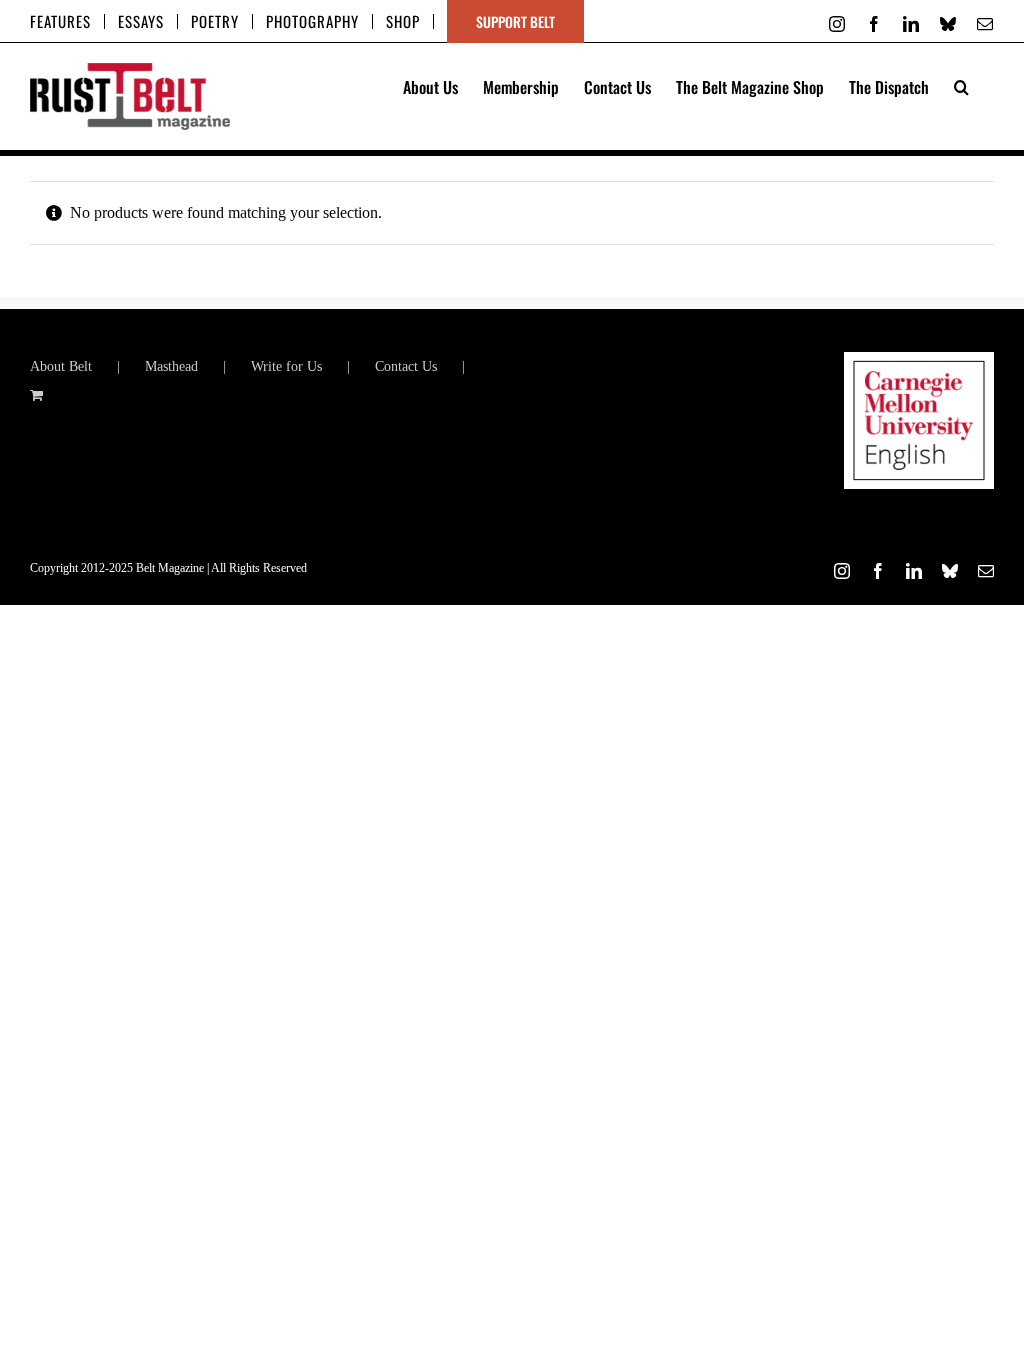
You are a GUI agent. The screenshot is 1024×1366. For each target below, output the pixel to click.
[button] (961, 85)
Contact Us (406, 366)
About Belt (61, 366)
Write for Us (286, 366)
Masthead (171, 366)
